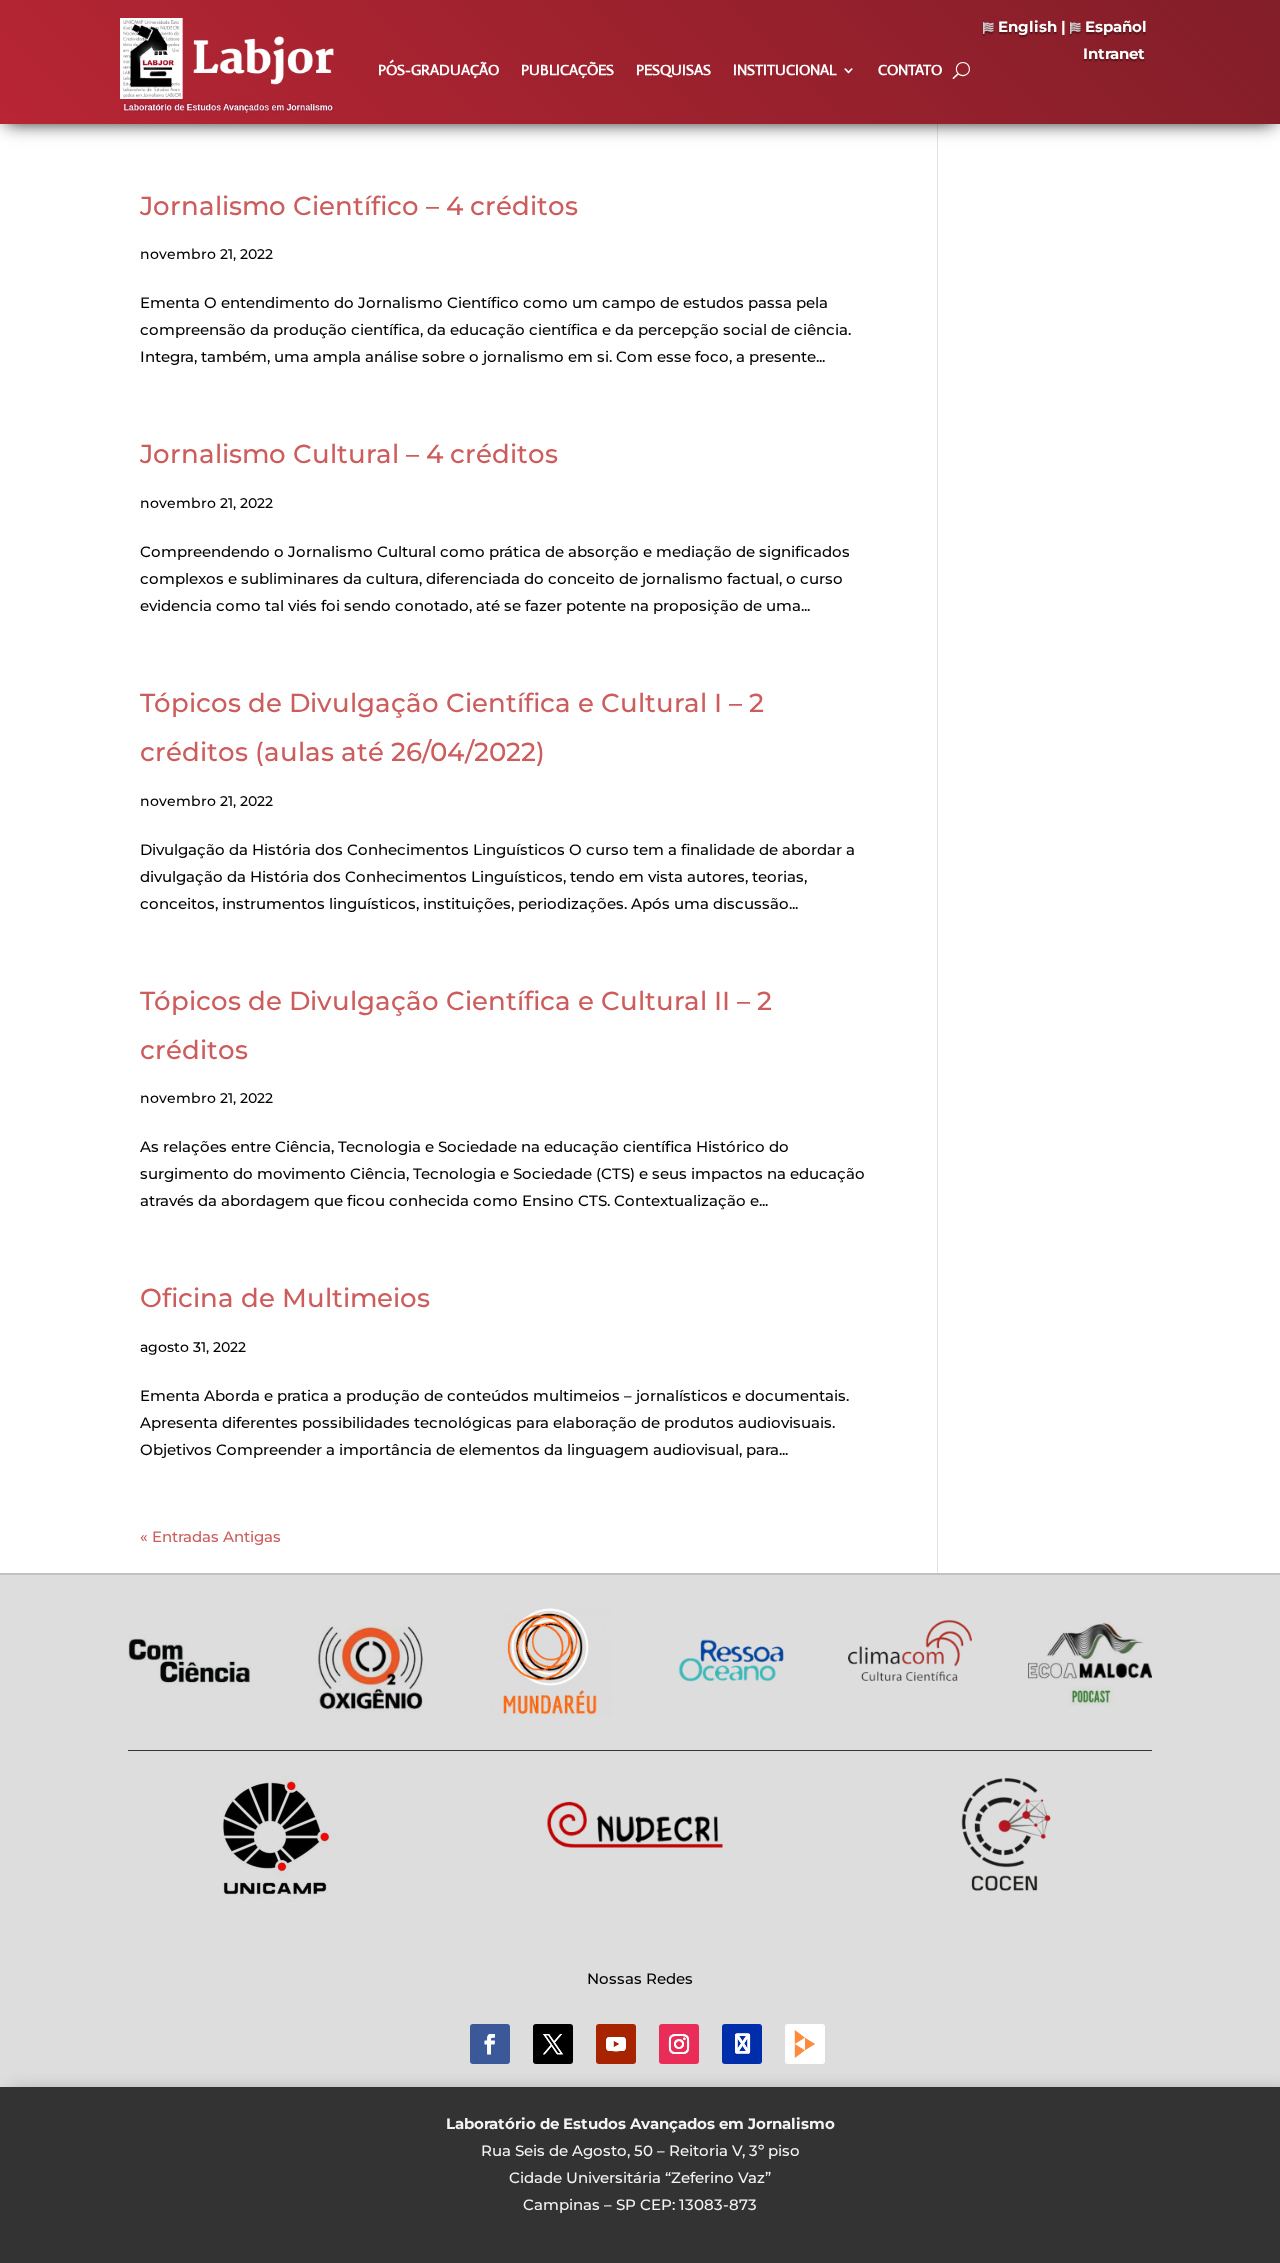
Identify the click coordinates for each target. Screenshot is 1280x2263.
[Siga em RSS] (805, 2044)
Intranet (1114, 53)
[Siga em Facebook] (490, 2044)
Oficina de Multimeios (285, 1298)
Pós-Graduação (438, 71)
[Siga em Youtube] (616, 2044)
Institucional (784, 71)
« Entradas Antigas (210, 1536)
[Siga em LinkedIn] (742, 2044)
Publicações (567, 71)
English (1025, 26)
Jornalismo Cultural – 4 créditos (349, 454)
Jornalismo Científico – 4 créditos (359, 206)
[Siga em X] (553, 2044)
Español (1114, 26)
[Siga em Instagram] (679, 2044)
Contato (910, 71)
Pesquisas (673, 71)
